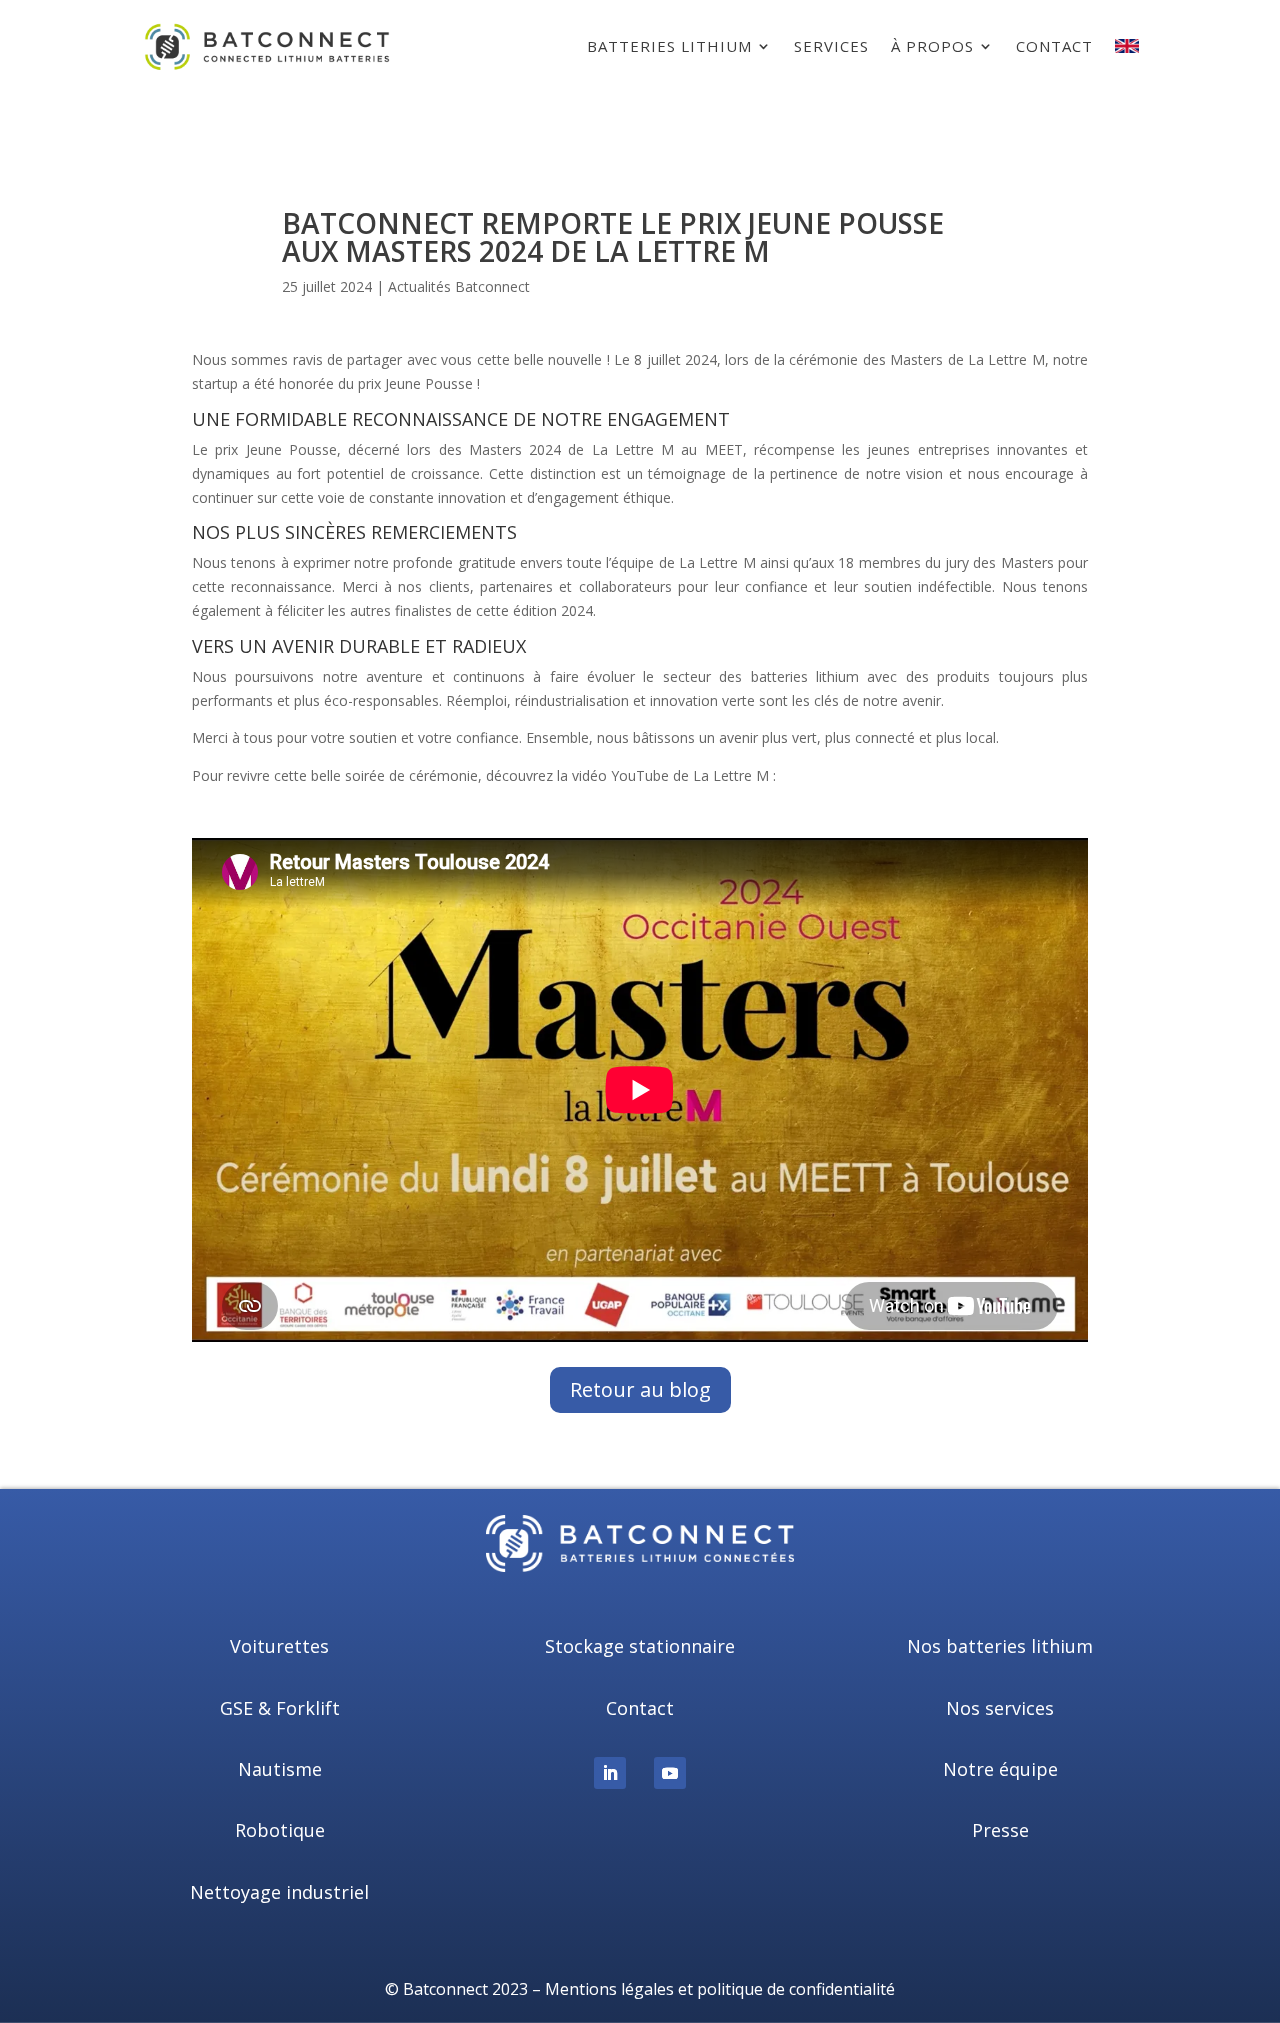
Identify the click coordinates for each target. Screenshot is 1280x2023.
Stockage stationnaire (640, 1646)
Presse (1000, 1830)
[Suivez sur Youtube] (670, 1773)
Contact (1054, 46)
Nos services (1000, 1708)
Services (831, 46)
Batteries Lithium (669, 46)
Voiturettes (279, 1646)
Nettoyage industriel (279, 1892)
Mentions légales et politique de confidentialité (720, 1989)
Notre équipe (1000, 1769)
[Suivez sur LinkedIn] (610, 1773)
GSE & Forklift (280, 1708)
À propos (932, 46)
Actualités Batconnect (459, 286)
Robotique (280, 1830)
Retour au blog (640, 1389)
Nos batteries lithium (1000, 1646)
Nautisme (280, 1769)
